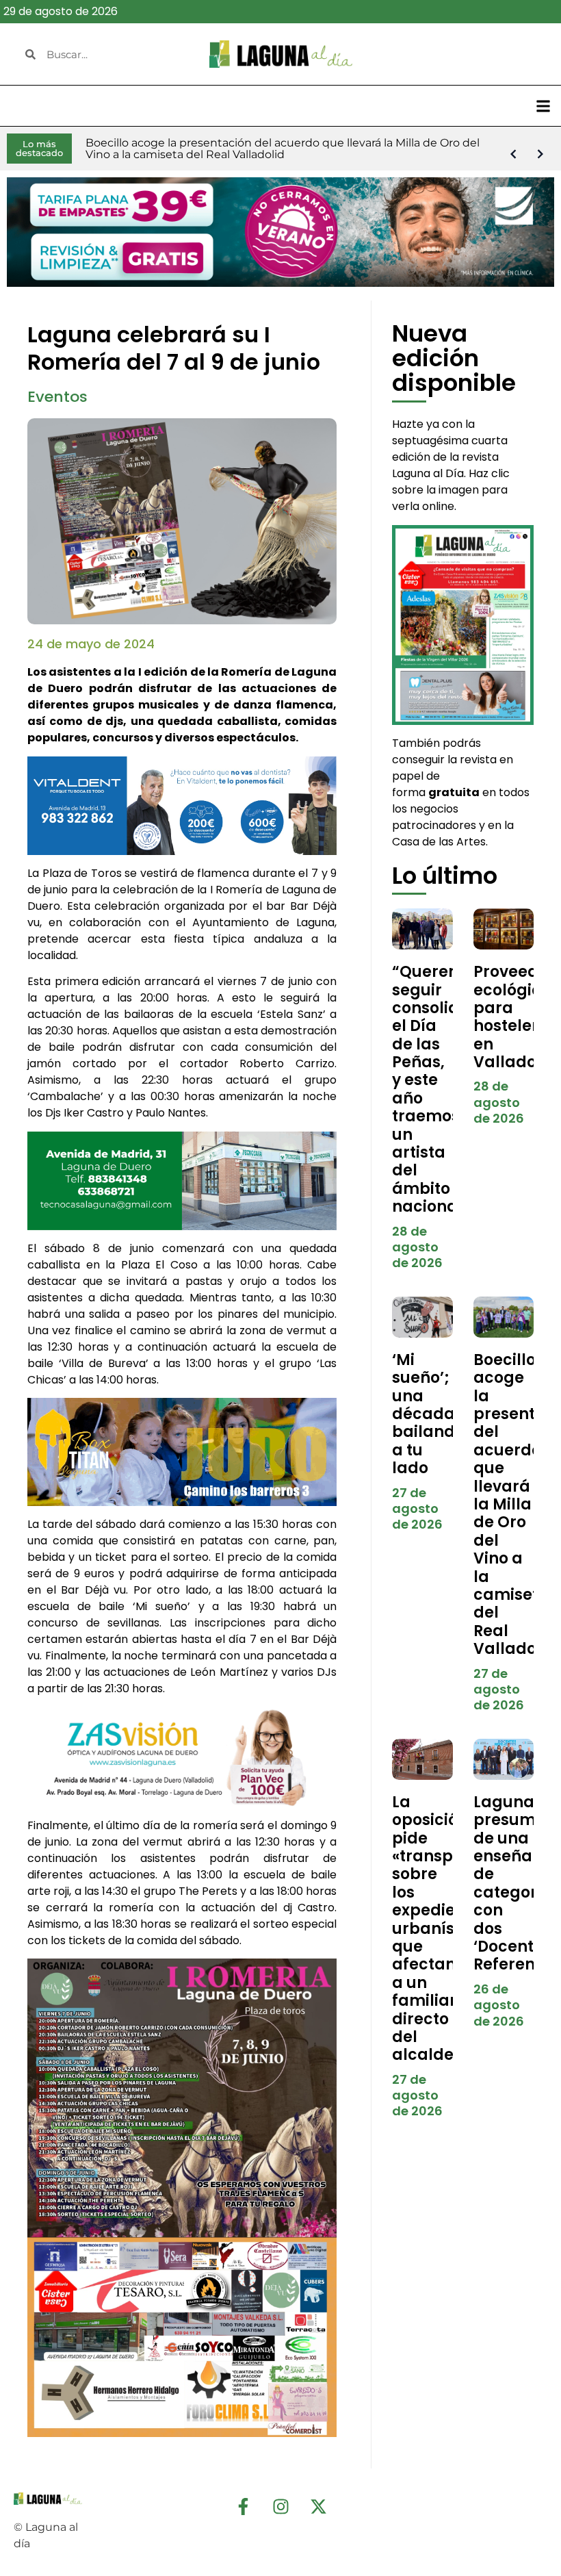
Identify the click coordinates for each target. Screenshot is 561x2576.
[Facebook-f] (243, 2506)
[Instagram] (280, 2506)
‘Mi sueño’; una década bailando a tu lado (428, 1414)
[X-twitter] (318, 2506)
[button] (543, 106)
